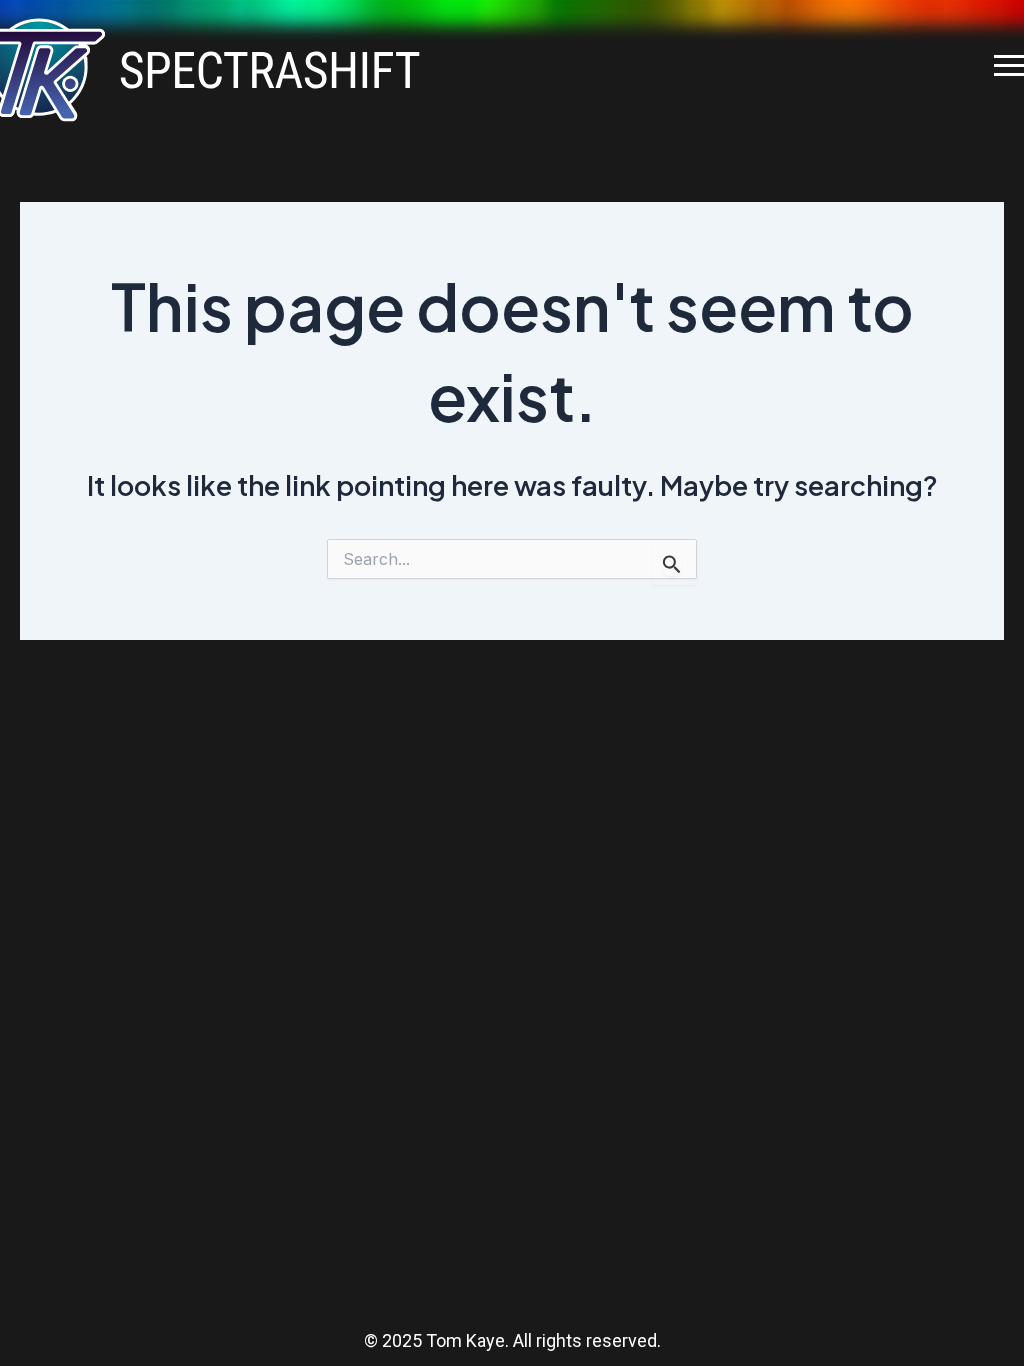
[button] (1009, 65)
